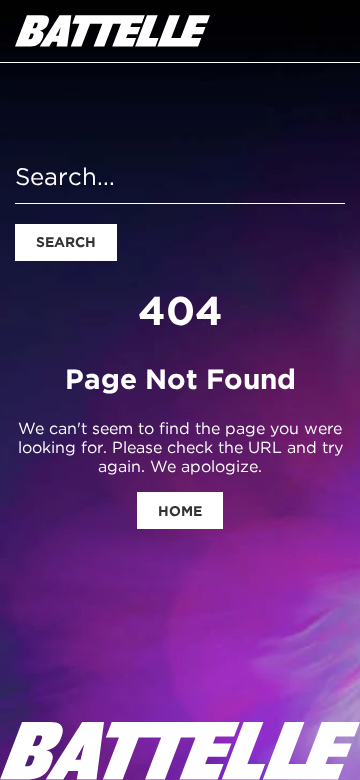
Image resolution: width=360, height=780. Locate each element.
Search (66, 242)
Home (180, 511)
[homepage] (112, 31)
